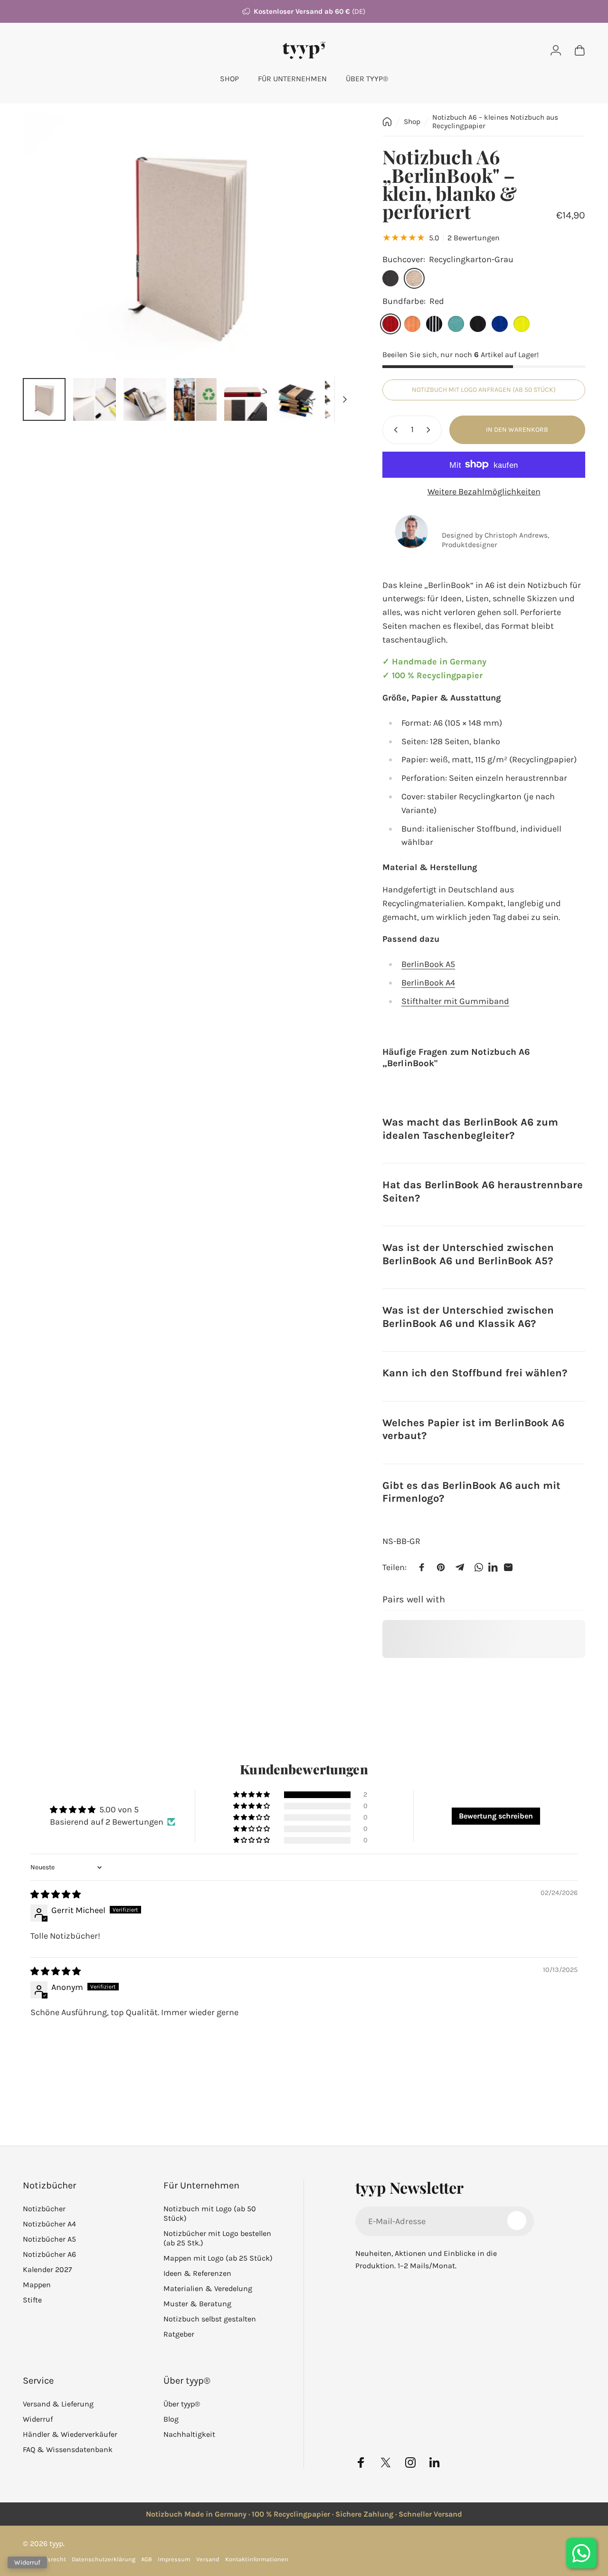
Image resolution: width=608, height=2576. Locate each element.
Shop (412, 122)
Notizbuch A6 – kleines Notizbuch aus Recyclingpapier (495, 122)
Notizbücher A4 (49, 2224)
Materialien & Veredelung (208, 2289)
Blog (171, 2420)
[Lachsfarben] (412, 324)
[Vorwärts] (329, 242)
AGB (147, 2559)
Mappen (37, 2285)
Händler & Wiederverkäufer (70, 2435)
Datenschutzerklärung (104, 2559)
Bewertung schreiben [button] (496, 1816)
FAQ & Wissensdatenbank (68, 2450)
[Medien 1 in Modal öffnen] (188, 242)
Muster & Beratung (197, 2304)
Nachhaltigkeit (189, 2435)
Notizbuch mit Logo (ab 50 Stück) (210, 2213)
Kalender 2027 (47, 2269)
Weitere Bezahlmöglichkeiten (484, 492)
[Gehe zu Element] (44, 399)
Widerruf (38, 2420)
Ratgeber (179, 2334)
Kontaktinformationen (257, 2559)
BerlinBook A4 (428, 983)
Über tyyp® (182, 2404)
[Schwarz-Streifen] (434, 324)
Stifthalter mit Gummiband (455, 1001)
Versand (208, 2559)
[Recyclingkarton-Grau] (414, 278)
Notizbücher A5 (49, 2239)
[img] (56, 1894)
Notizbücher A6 (49, 2254)
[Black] (478, 324)
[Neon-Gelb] (522, 324)
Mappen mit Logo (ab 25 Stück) (218, 2258)
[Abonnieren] (517, 2220)
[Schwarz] (390, 278)
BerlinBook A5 (428, 964)
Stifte (32, 2300)
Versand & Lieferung (58, 2404)
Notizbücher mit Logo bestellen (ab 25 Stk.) (217, 2238)
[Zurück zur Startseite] (387, 122)
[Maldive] (456, 324)
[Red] (390, 324)
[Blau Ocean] (500, 324)
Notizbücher (44, 2209)
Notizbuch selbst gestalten (210, 2319)
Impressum (174, 2559)
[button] (252, 1795)
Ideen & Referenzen (197, 2274)
